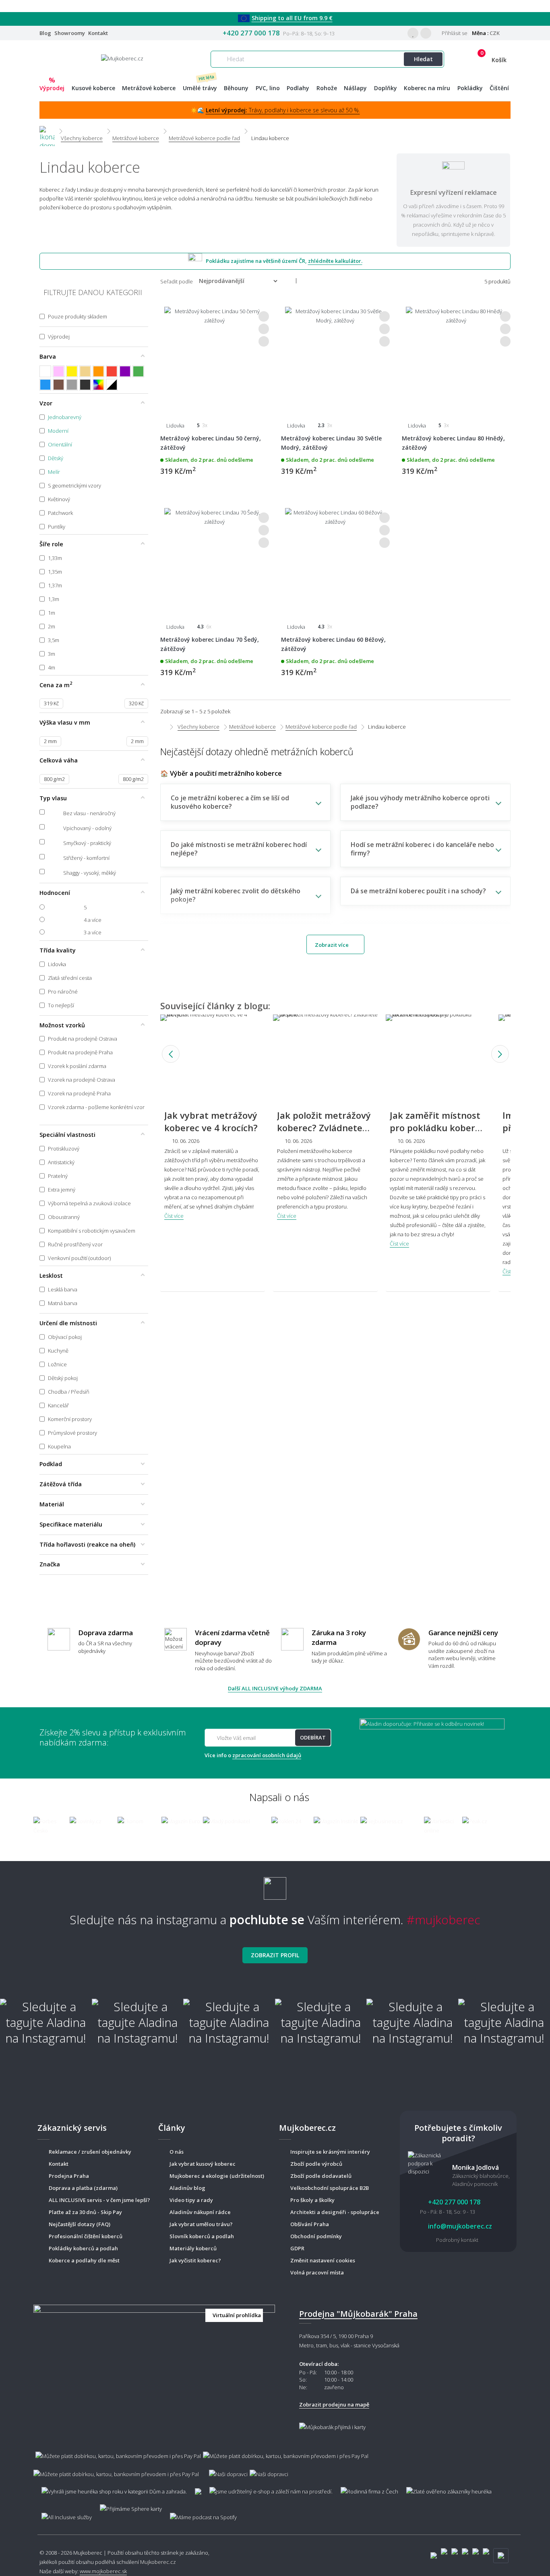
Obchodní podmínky (316, 2236)
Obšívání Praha (310, 2224)
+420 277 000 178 (251, 33)
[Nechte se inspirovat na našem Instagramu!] (275, 1885)
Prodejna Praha (69, 2176)
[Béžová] (85, 371)
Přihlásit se (454, 33)
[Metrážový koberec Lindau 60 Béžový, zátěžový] (335, 558)
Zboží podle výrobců (316, 2164)
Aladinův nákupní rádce (200, 2212)
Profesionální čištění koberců (86, 2236)
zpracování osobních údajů (267, 1755)
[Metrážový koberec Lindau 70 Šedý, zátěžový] (215, 558)
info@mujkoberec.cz (459, 2226)
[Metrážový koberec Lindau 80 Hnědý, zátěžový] (456, 357)
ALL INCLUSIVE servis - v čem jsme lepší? (99, 2200)
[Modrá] (45, 385)
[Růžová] (59, 371)
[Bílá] (45, 371)
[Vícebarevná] (98, 385)
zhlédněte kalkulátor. (335, 261)
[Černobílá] (112, 385)
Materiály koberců (193, 2248)
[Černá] (85, 385)
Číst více (174, 1216)
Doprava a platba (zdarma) (83, 2188)
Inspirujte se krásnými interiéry (330, 2152)
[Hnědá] (59, 385)
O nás (177, 2152)
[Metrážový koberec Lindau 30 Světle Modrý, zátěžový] (335, 357)
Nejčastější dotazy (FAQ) (80, 2224)
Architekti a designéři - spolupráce (335, 2212)
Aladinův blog (187, 2188)
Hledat (423, 59)
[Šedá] (72, 385)
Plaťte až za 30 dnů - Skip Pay (85, 2212)
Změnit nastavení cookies (323, 2260)
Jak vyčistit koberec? (195, 2260)
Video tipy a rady (191, 2200)
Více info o (253, 1755)
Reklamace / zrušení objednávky (90, 2152)
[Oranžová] (98, 371)
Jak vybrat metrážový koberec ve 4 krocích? (211, 1121)
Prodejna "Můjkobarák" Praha (358, 2314)
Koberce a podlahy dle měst (84, 2260)
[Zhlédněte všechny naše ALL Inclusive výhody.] (63, 2513)
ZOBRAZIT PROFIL (275, 1955)
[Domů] (47, 131)
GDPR (297, 2248)
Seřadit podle (177, 281)
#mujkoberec (444, 1920)
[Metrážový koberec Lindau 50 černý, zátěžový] (215, 357)
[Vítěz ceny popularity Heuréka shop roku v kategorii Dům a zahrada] (122, 58)
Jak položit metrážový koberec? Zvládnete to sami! (324, 1128)
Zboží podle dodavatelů (321, 2176)
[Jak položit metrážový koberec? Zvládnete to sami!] (325, 1054)
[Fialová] (125, 371)
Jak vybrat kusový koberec (203, 2164)
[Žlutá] (72, 371)
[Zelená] (138, 371)
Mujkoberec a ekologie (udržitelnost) (217, 2176)
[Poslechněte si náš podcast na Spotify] (202, 2513)
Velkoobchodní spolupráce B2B (330, 2188)
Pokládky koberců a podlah (83, 2248)
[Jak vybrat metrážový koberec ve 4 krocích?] (213, 1054)
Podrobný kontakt (457, 2240)
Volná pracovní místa (317, 2272)
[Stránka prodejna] (154, 2367)
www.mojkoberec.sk (103, 2571)
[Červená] (112, 371)
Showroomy (70, 33)
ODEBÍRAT (313, 1737)
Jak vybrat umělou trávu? (201, 2224)
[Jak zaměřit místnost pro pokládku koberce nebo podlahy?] (438, 1054)
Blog (45, 33)
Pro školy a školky (312, 2200)
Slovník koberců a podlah (202, 2236)
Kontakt (98, 33)
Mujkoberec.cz (158, 2562)
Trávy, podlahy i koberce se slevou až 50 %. (283, 110)
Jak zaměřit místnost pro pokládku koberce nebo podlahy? (437, 1128)
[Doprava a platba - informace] (275, 2461)
